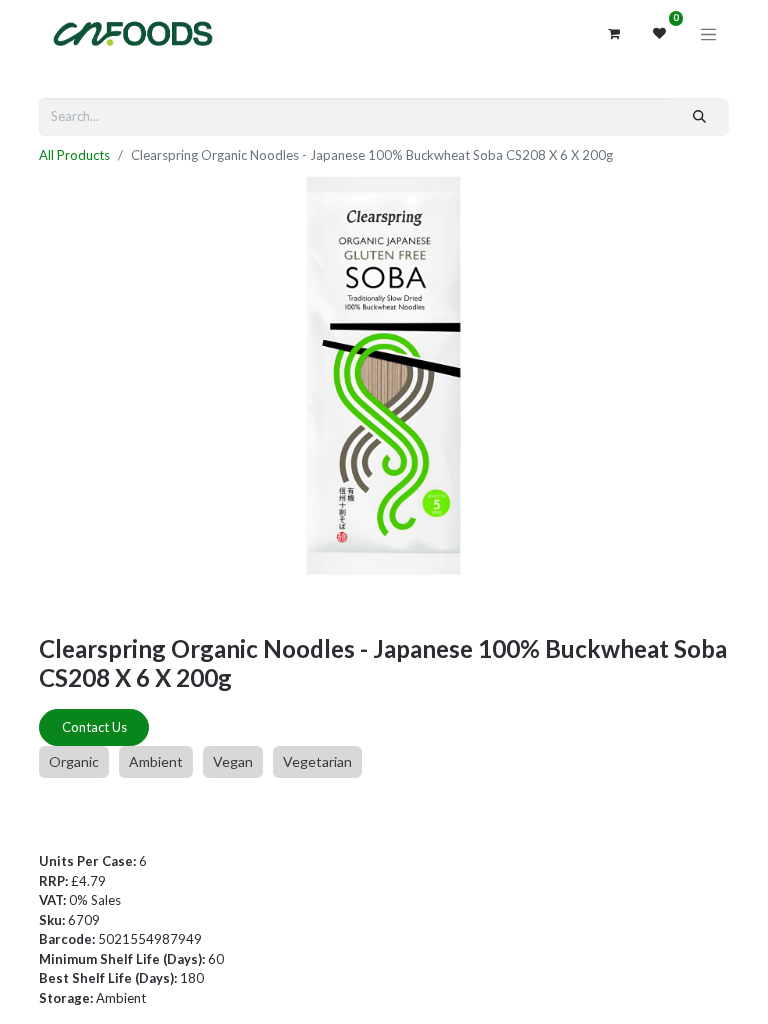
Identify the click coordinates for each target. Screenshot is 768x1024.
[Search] (700, 117)
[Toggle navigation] (709, 34)
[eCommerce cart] (614, 34)
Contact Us (94, 727)
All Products (74, 155)
